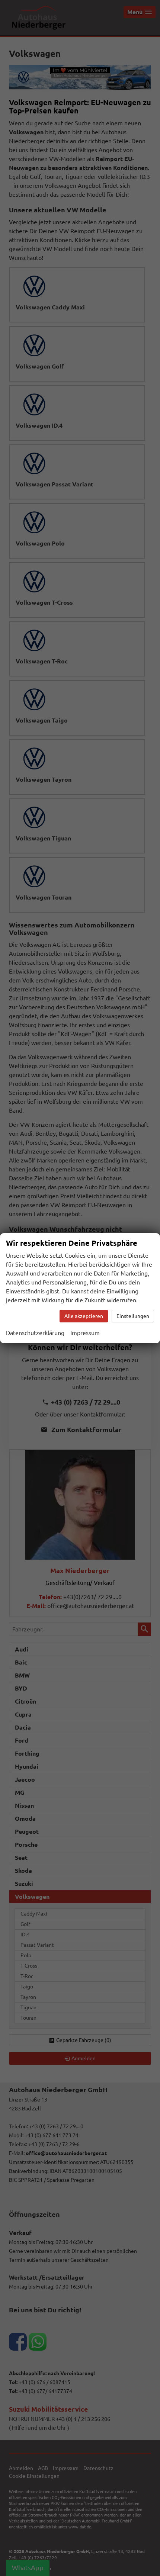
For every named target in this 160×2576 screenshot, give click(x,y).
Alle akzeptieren (84, 1316)
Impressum (85, 1333)
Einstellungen (133, 1316)
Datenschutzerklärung (35, 1333)
